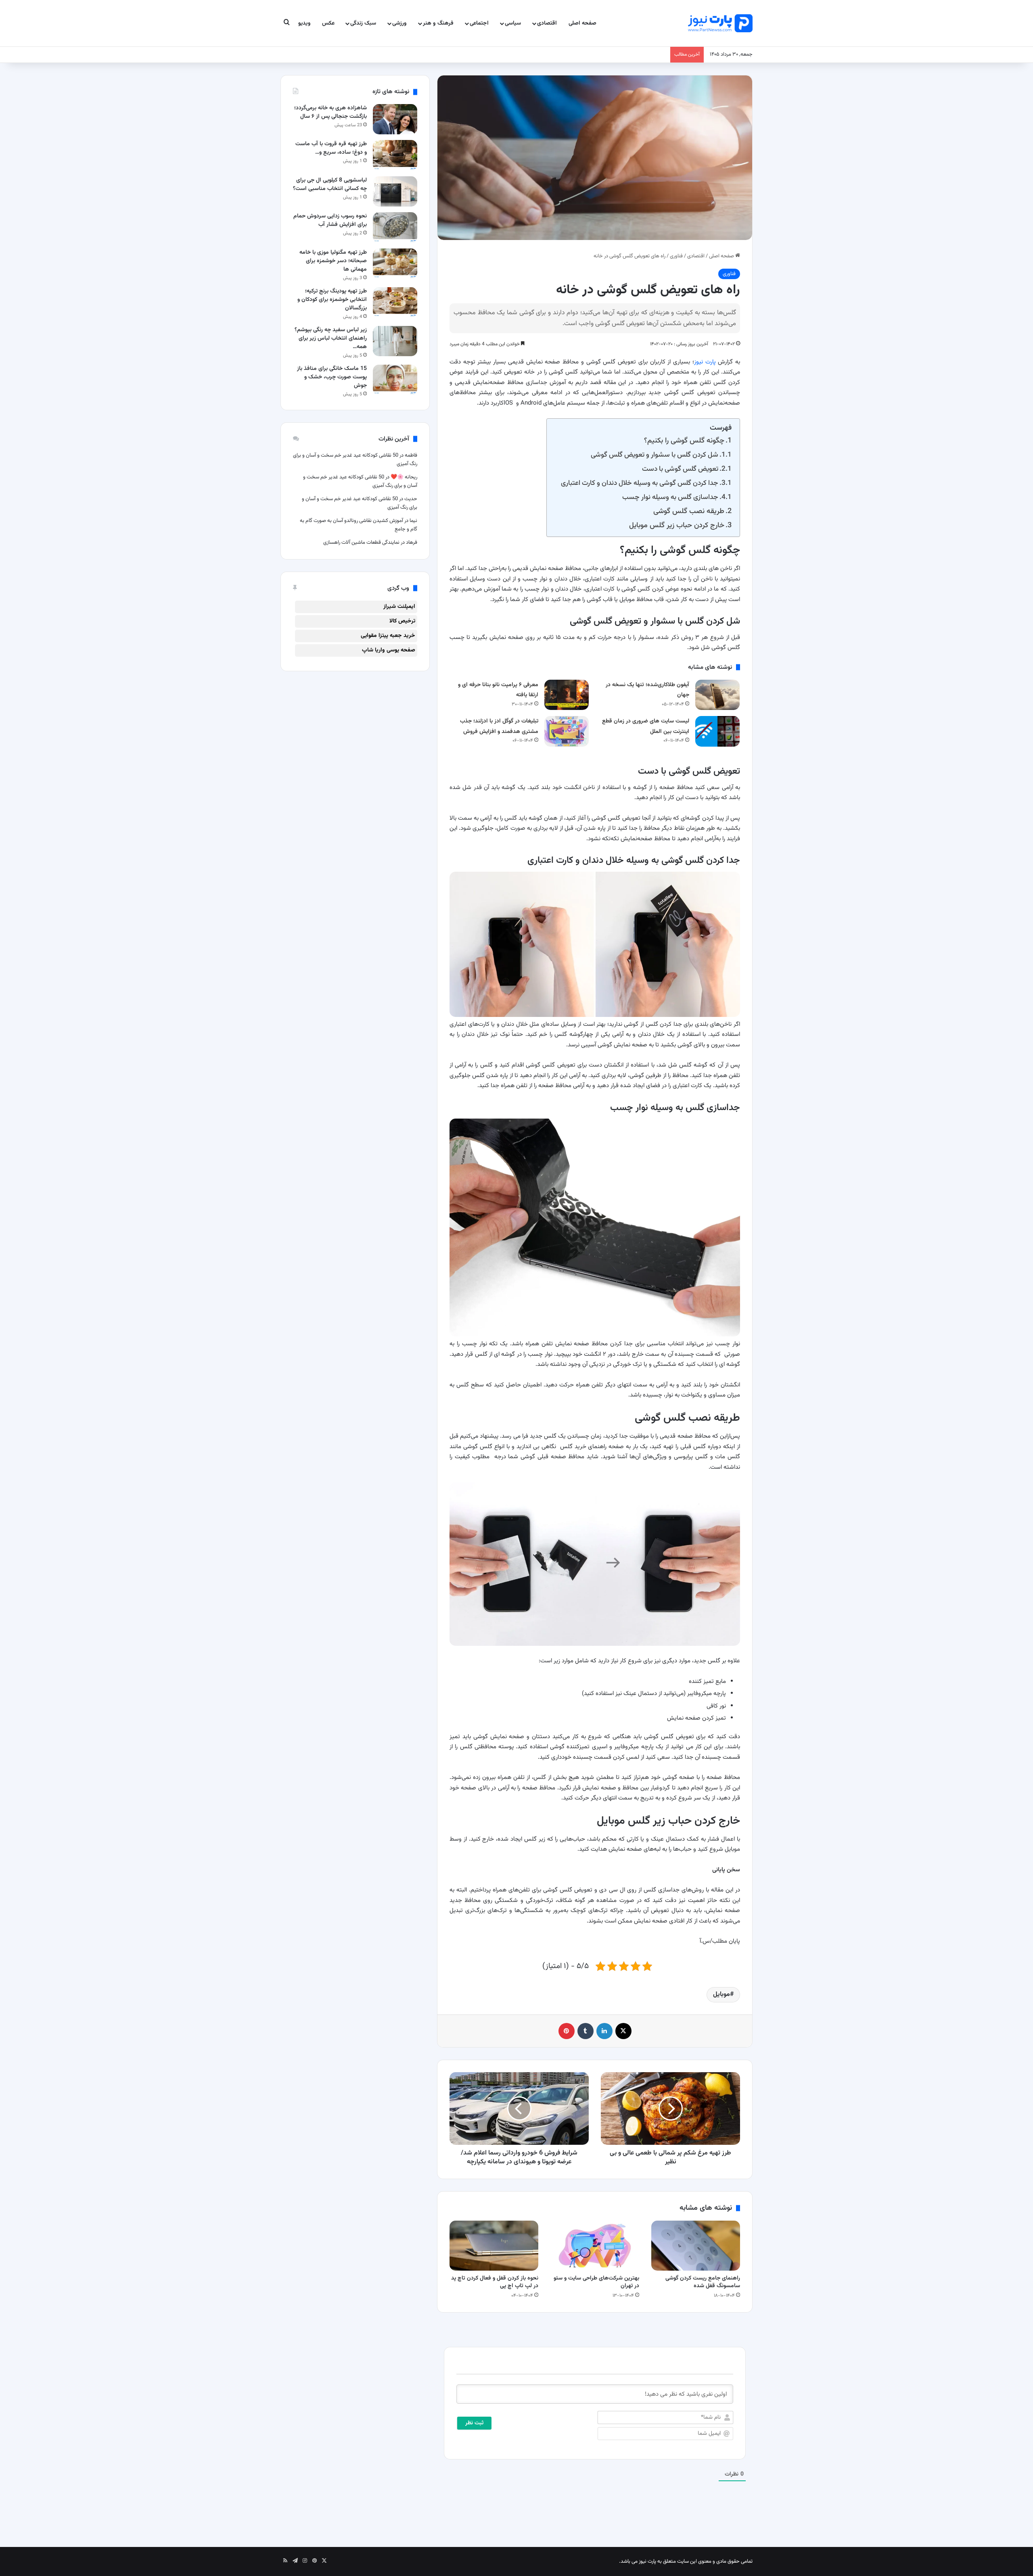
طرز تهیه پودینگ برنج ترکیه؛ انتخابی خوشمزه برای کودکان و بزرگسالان (332, 300)
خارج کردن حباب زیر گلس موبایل (677, 525)
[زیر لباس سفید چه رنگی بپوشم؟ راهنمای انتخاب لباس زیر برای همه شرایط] (395, 341)
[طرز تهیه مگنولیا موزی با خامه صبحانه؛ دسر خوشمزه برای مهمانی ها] (395, 264)
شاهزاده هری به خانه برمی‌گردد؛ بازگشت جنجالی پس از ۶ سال (330, 112)
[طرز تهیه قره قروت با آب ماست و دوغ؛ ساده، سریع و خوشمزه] (395, 155)
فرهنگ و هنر (438, 23)
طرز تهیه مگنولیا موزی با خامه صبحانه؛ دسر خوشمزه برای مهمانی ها (333, 261)
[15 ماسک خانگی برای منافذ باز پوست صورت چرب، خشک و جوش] (395, 380)
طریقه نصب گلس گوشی (689, 511)
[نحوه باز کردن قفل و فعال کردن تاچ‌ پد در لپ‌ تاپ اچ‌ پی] (494, 2246)
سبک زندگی (363, 23)
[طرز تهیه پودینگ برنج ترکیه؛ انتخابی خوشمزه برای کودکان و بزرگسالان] (395, 302)
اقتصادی (547, 23)
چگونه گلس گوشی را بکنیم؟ (684, 441)
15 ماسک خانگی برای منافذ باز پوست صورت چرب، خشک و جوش (332, 377)
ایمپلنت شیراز (399, 607)
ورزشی (399, 23)
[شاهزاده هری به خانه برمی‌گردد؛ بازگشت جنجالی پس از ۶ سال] (395, 119)
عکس (328, 23)
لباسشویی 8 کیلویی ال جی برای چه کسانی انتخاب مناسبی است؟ (330, 185)
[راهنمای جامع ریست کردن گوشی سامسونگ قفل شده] (696, 2246)
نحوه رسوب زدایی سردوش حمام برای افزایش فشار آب (330, 220)
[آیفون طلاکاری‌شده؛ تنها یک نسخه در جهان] (717, 695)
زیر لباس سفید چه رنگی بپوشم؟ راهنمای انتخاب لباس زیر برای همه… (331, 338)
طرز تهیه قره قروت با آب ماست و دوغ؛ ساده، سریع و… (331, 148)
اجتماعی (479, 23)
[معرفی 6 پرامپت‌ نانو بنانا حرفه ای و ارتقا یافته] (567, 695)
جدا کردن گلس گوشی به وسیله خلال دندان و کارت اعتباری (640, 483)
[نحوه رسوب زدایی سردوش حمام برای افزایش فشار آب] (395, 227)
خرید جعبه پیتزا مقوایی (388, 636)
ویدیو (304, 23)
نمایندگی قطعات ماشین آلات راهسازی (361, 543)
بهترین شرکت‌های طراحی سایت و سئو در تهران (596, 2282)
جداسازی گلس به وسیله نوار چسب (670, 497)
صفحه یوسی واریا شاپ (389, 650)
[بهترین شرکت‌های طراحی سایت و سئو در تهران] (595, 2246)
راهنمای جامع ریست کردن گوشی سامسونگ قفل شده (703, 2282)
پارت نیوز (705, 362)
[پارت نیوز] (720, 23)
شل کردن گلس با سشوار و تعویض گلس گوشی (655, 455)
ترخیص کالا (402, 621)
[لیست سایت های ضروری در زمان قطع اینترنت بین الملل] (717, 731)
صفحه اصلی (582, 23)
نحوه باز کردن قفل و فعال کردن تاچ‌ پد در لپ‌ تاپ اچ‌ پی (495, 2282)
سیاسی (513, 23)
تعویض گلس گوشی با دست (680, 469)
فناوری (676, 256)
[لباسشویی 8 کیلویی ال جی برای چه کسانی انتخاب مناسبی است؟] (395, 191)
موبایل (721, 1995)
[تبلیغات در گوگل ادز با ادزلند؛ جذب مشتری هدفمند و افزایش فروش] (567, 731)
